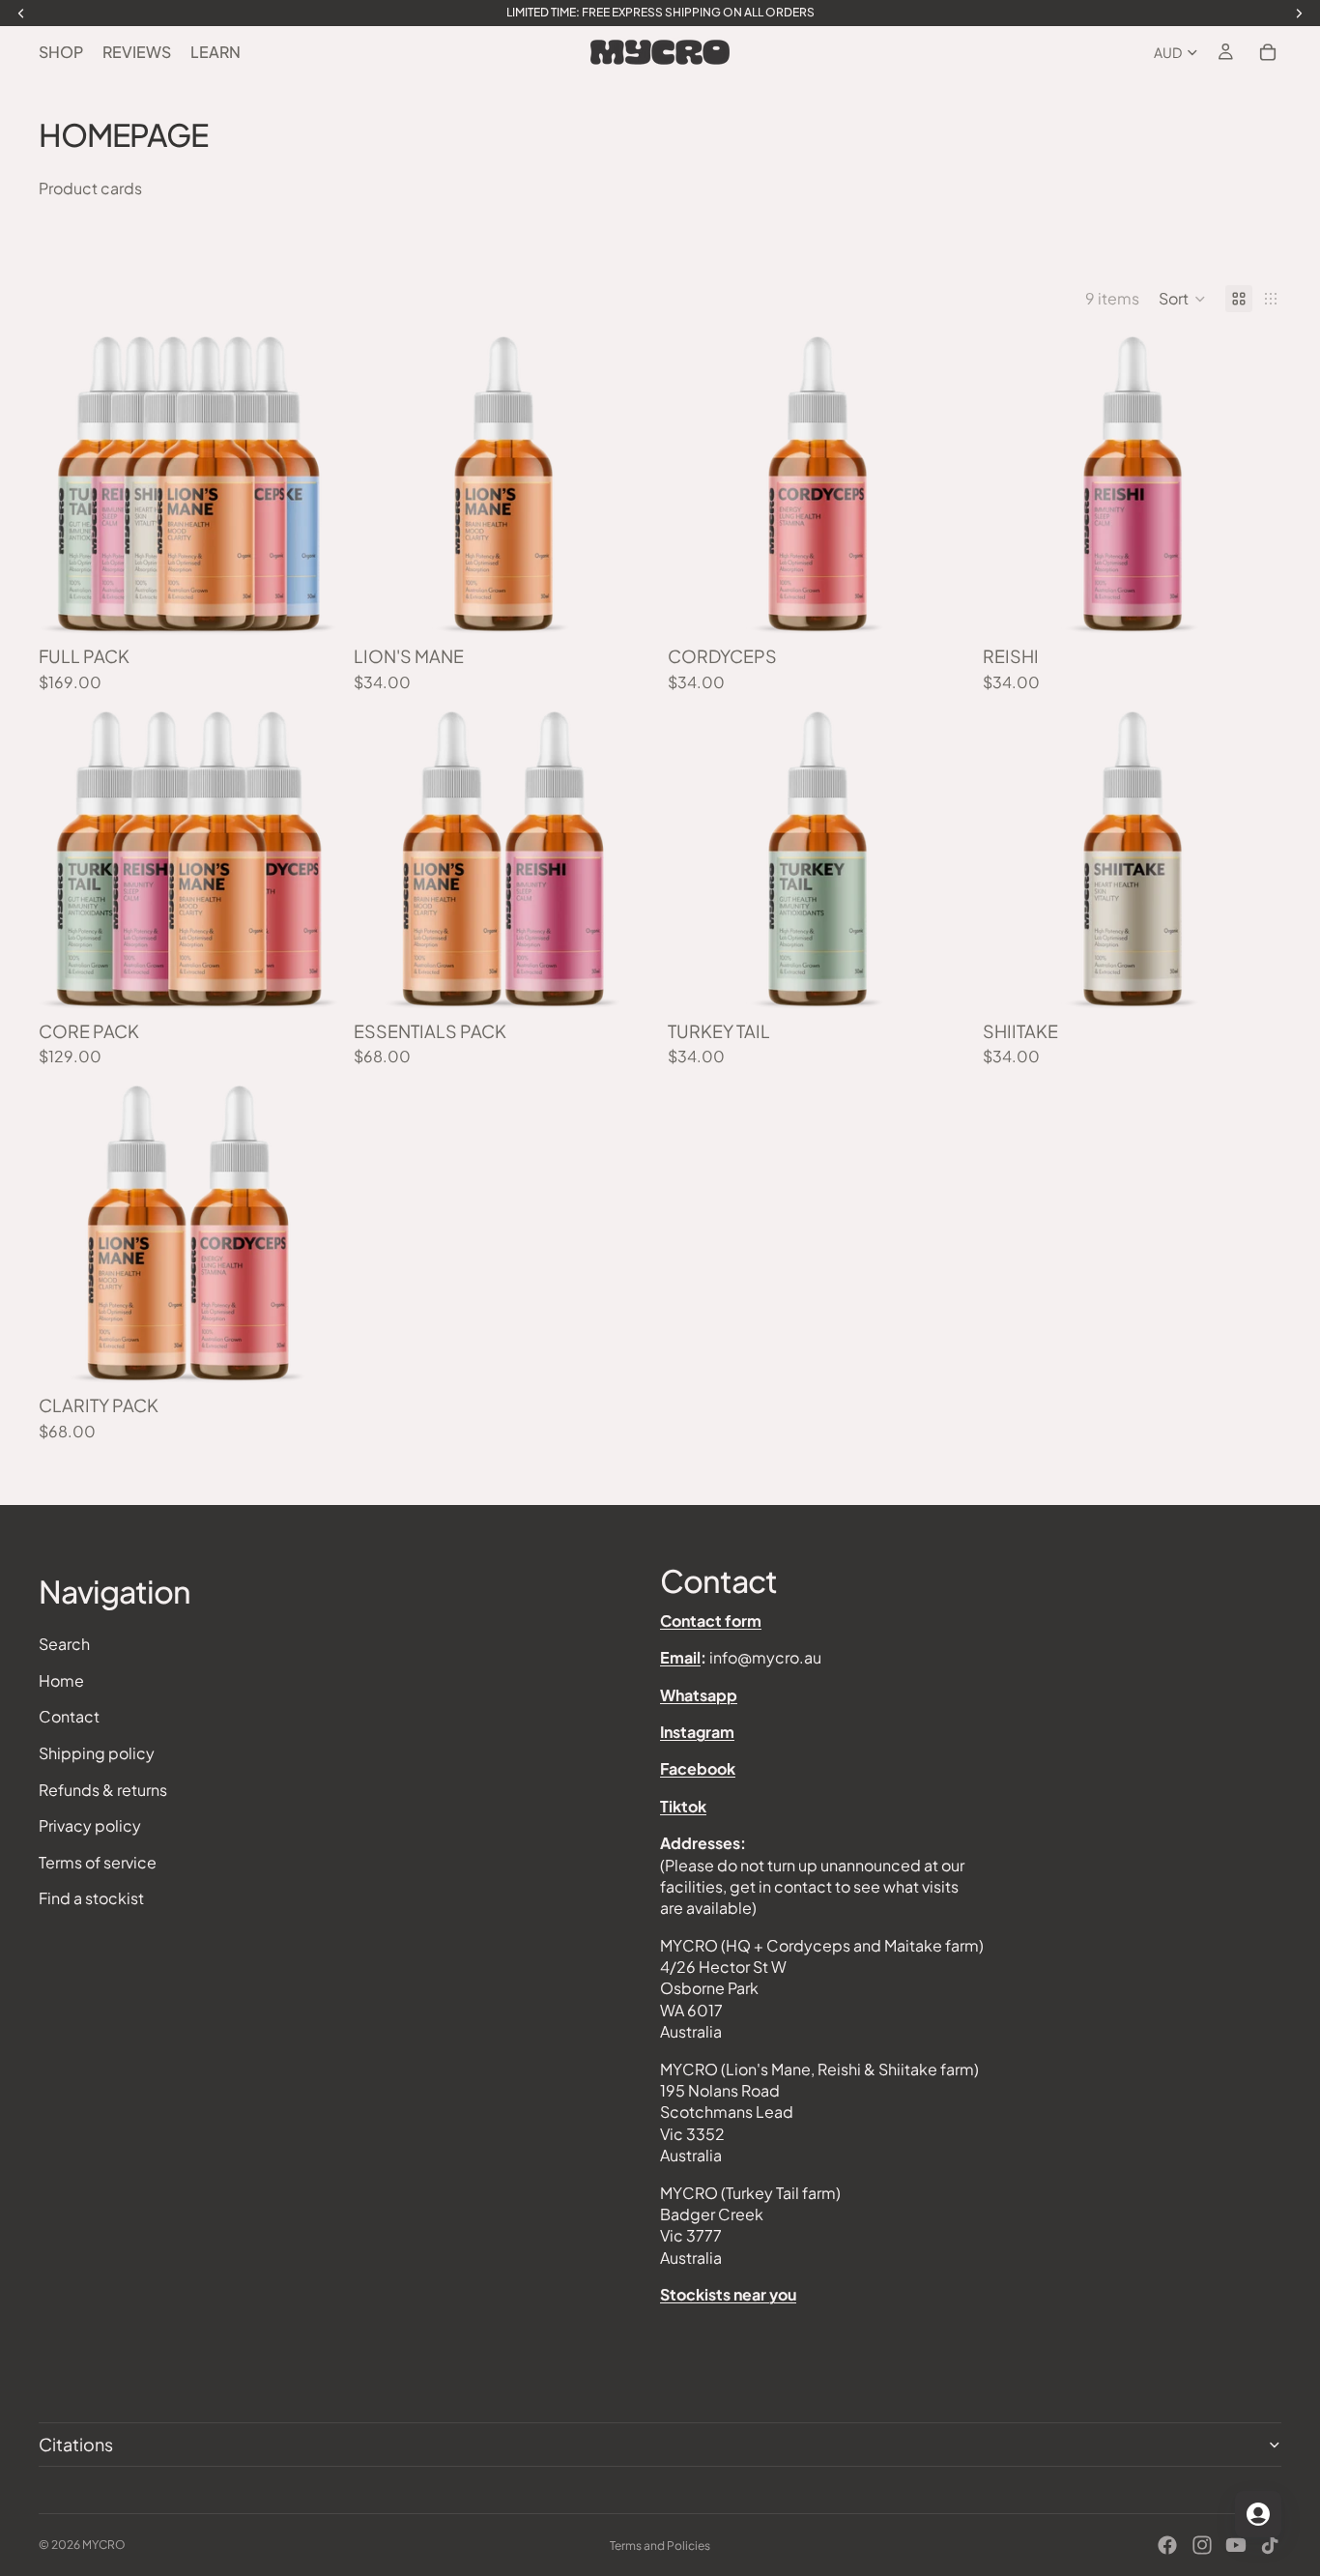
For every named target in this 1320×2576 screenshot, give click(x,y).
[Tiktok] (1270, 2545)
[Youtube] (1236, 2545)
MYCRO (104, 2545)
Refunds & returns (103, 1790)
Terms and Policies (660, 2546)
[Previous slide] (68, 485)
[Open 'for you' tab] (1258, 2514)
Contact (69, 1717)
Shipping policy (97, 1753)
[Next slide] (309, 485)
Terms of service (98, 1862)
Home (61, 1680)
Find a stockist (91, 1899)
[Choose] (308, 605)
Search (64, 1645)
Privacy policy (90, 1826)
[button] (1182, 299)
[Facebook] (1167, 2545)
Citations (76, 2444)
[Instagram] (1202, 2545)
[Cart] (1268, 52)
